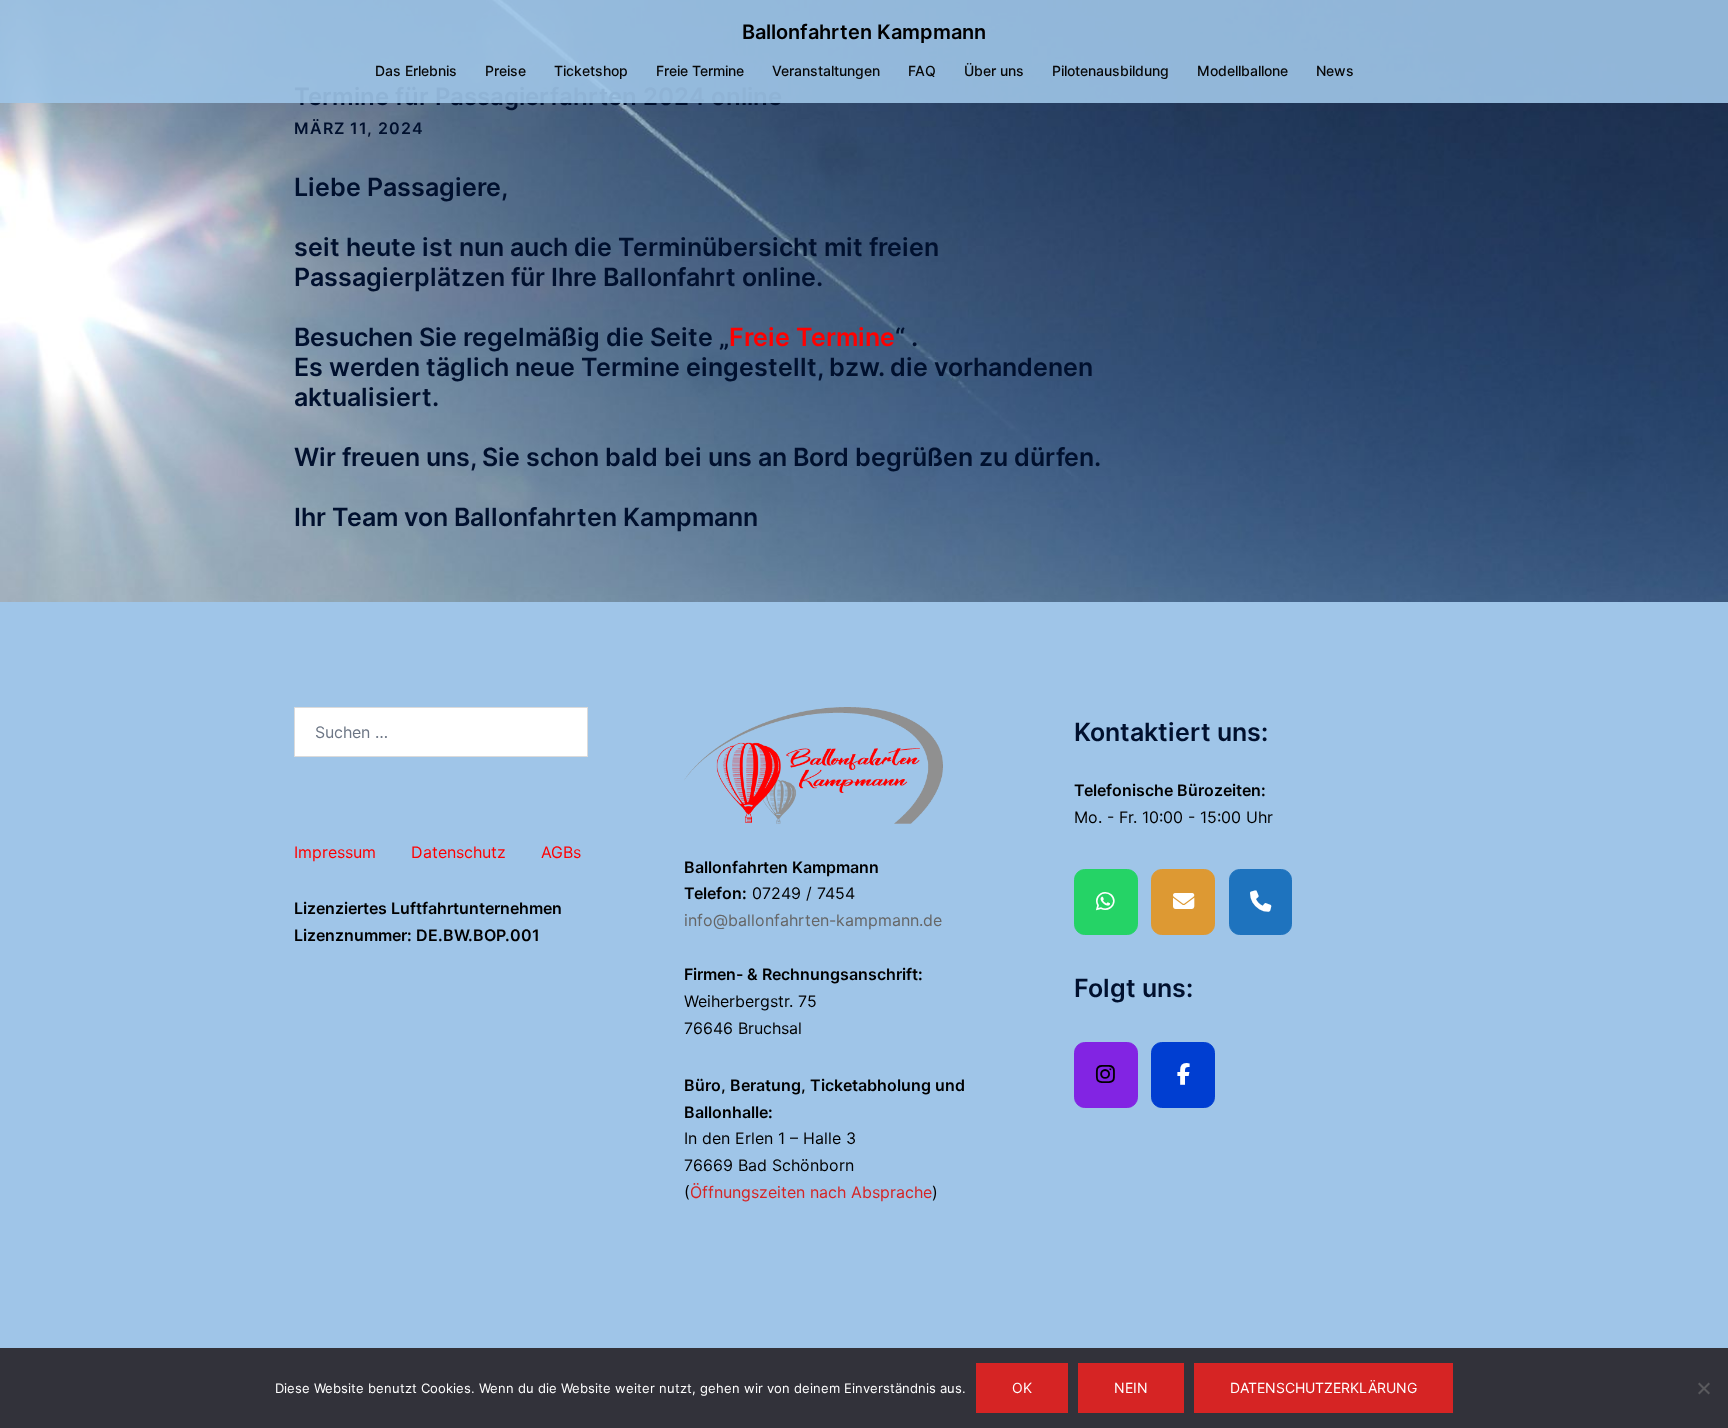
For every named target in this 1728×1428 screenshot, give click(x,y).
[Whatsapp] (1106, 902)
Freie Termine (700, 70)
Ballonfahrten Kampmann (864, 32)
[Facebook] (1183, 1075)
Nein (1131, 1387)
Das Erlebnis (416, 70)
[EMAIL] (1183, 902)
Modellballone (1242, 70)
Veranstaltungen (826, 70)
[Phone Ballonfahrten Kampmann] (1261, 902)
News (1335, 70)
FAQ (922, 70)
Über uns (994, 70)
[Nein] (1703, 1388)
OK (1022, 1387)
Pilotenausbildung (1110, 70)
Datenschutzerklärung (1323, 1387)
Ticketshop (591, 70)
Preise (505, 70)
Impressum (335, 852)
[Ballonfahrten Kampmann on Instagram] (1106, 1075)
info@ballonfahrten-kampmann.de (813, 920)
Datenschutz (458, 852)
